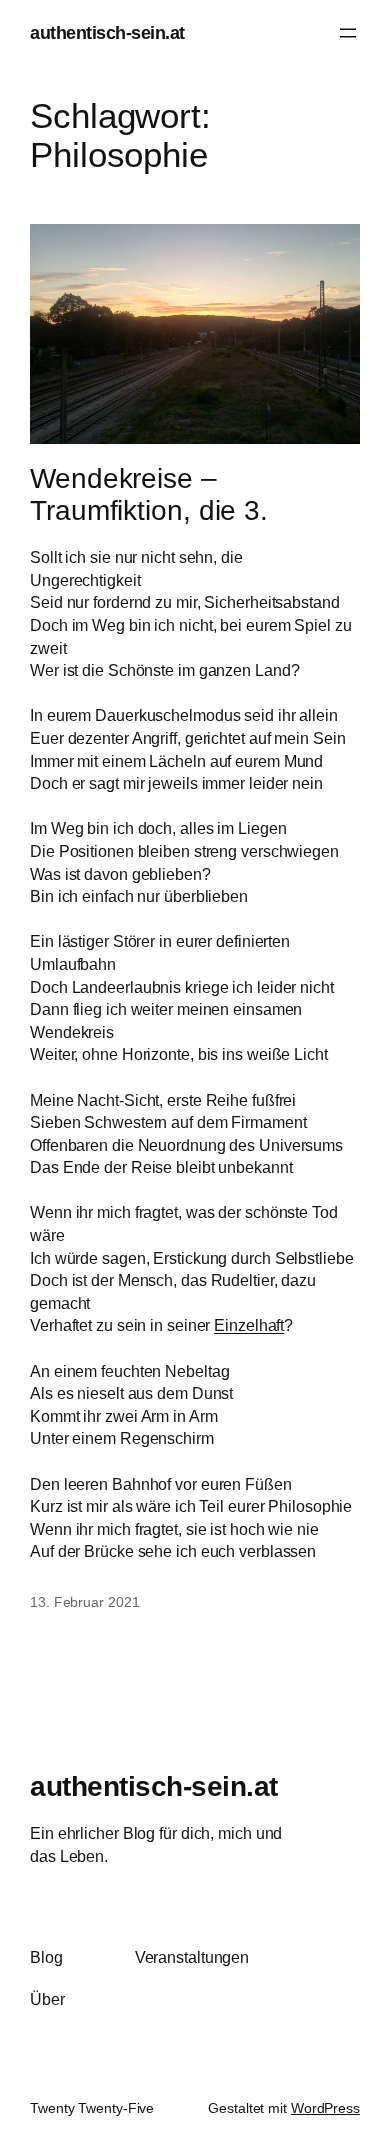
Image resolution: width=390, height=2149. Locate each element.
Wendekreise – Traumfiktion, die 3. (149, 494)
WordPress (325, 2108)
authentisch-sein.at (107, 32)
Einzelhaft (249, 1325)
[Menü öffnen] (348, 33)
